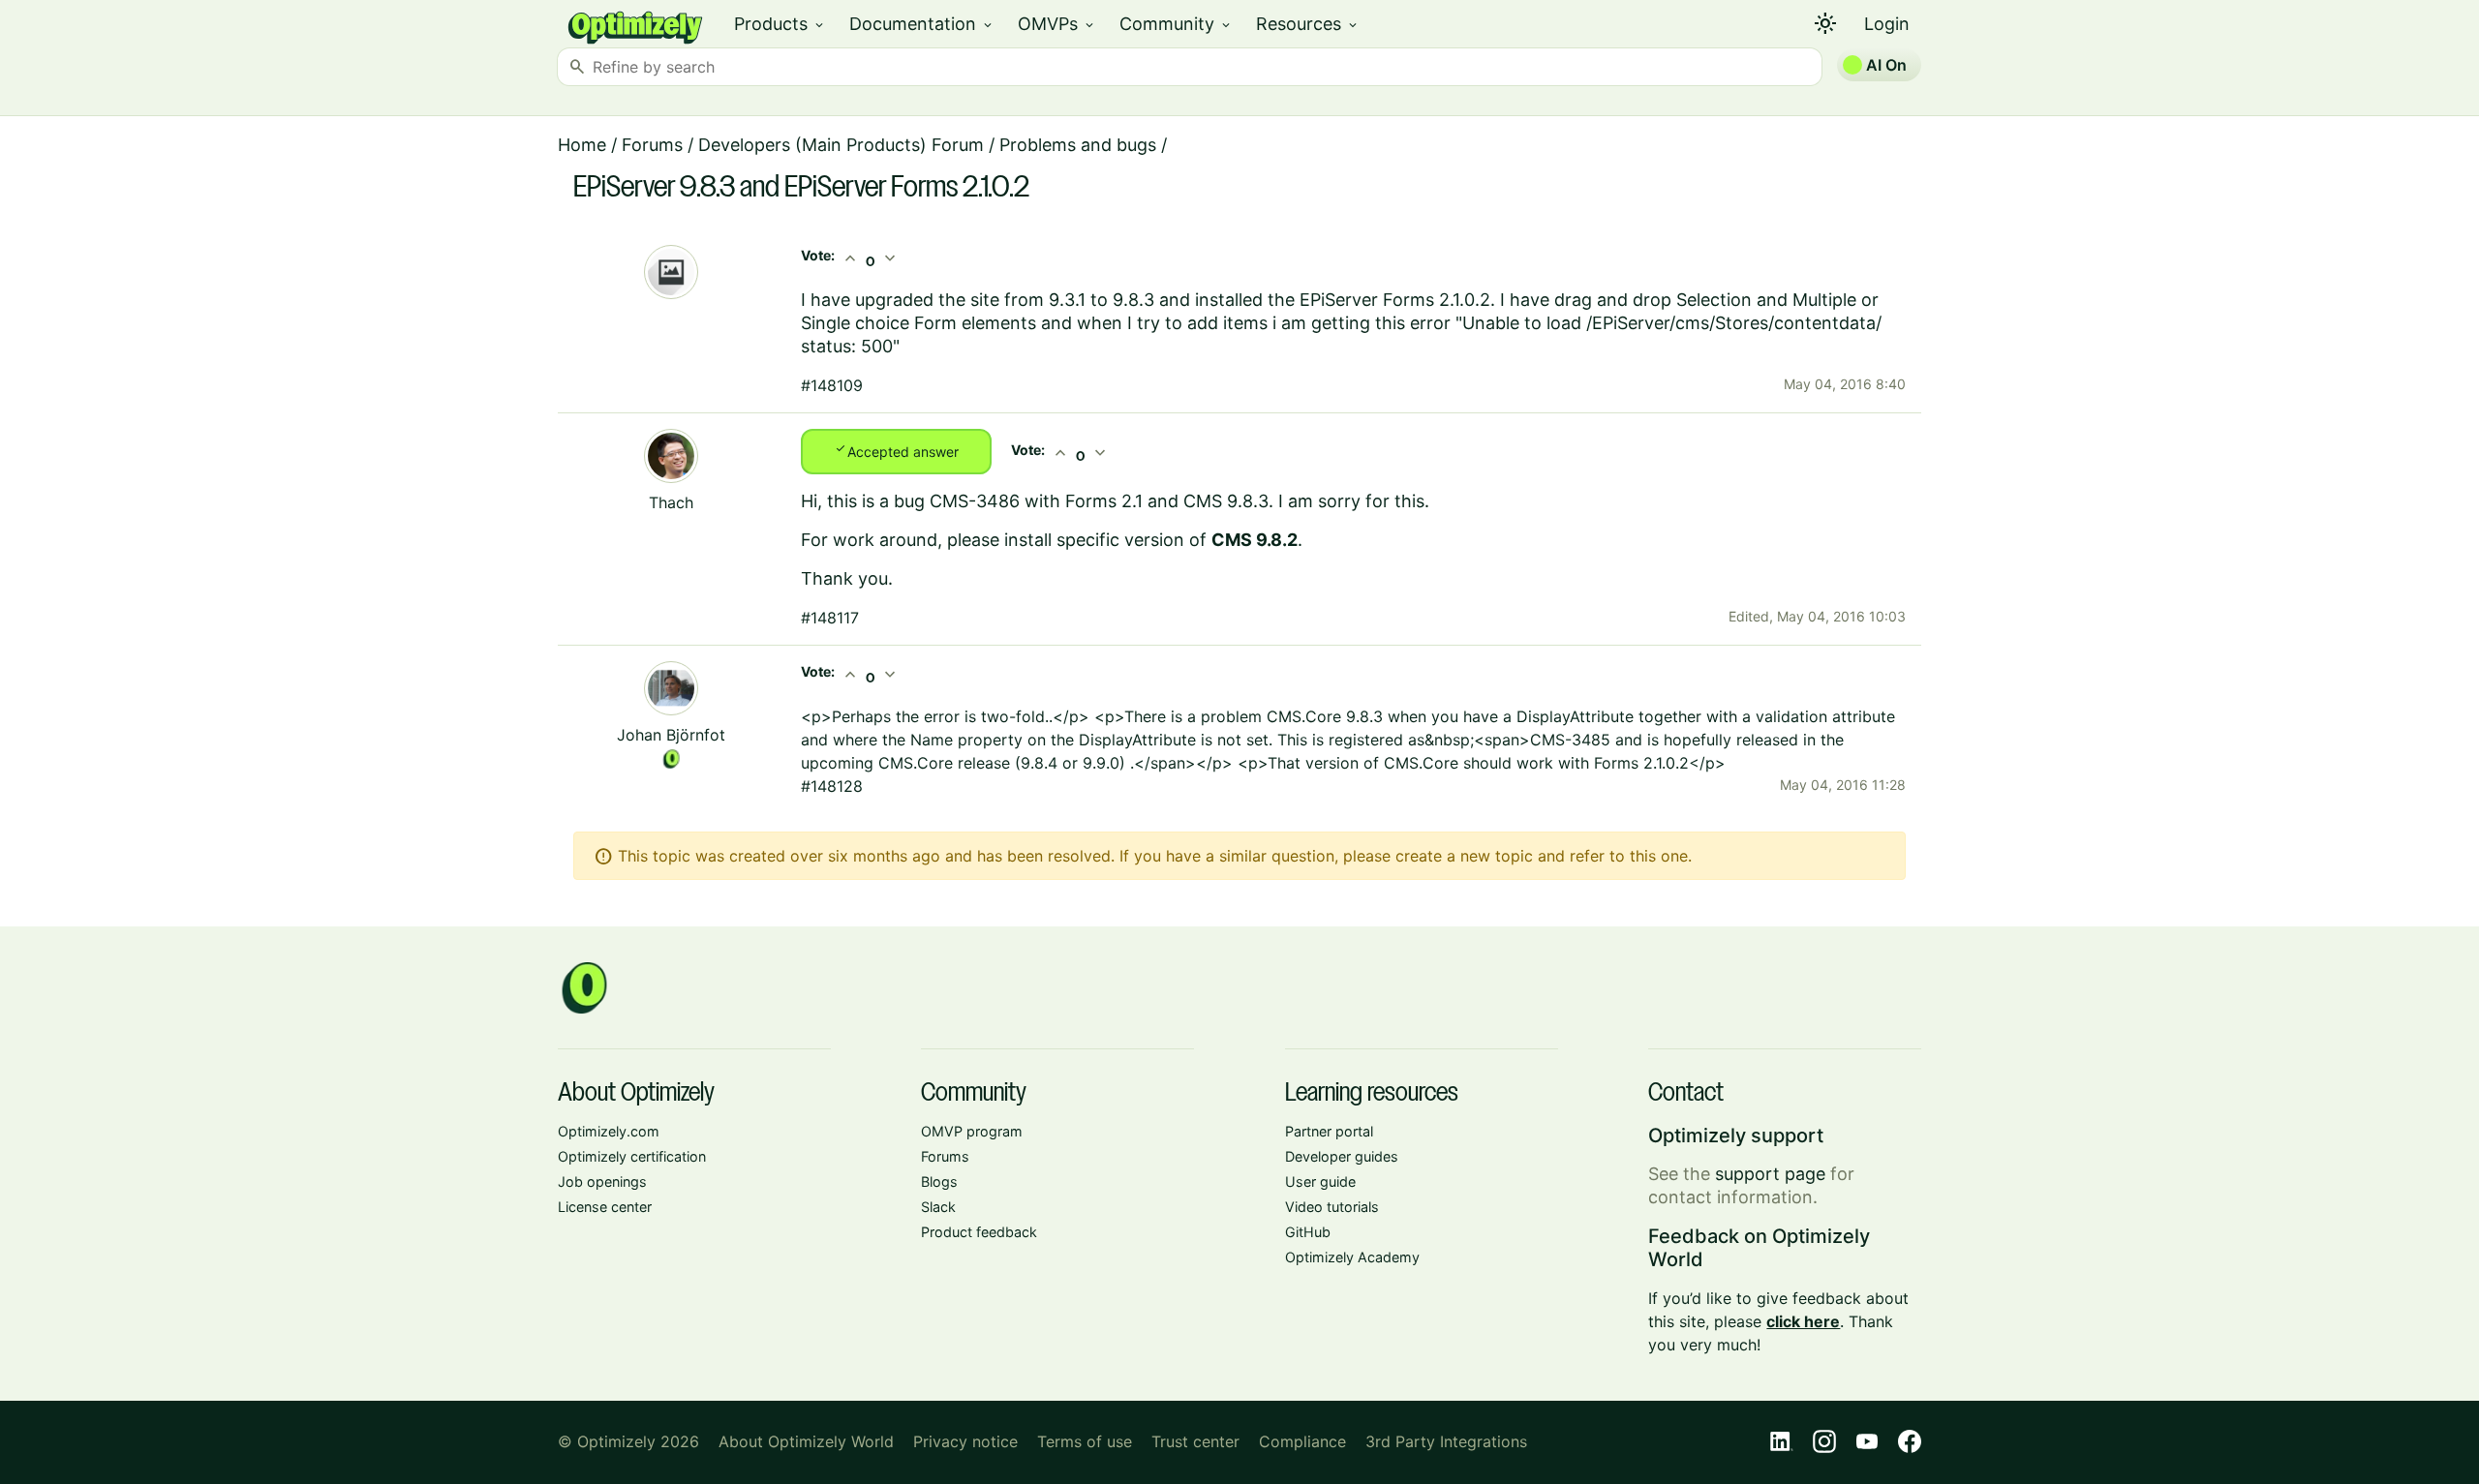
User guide (1320, 1181)
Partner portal (1329, 1131)
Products (780, 24)
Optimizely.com (609, 1131)
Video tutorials (1332, 1207)
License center (605, 1207)
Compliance (1302, 1441)
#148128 (832, 786)
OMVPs (1057, 24)
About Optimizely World (806, 1441)
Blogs (939, 1181)
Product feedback (979, 1232)
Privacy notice (965, 1441)
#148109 (832, 385)
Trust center (1195, 1441)
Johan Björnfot (671, 735)
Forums (652, 145)
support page (1770, 1174)
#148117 (830, 618)
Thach (671, 502)
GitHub (1308, 1232)
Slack (938, 1207)
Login (1887, 24)
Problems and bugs (1078, 145)
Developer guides (1342, 1156)
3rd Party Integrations (1446, 1441)
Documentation (922, 24)
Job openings (602, 1181)
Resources (1308, 24)
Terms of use (1085, 1441)
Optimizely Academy (1352, 1257)
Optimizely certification (632, 1156)
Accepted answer (896, 450)
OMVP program (972, 1131)
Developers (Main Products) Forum (841, 145)
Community (1176, 24)
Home (582, 145)
